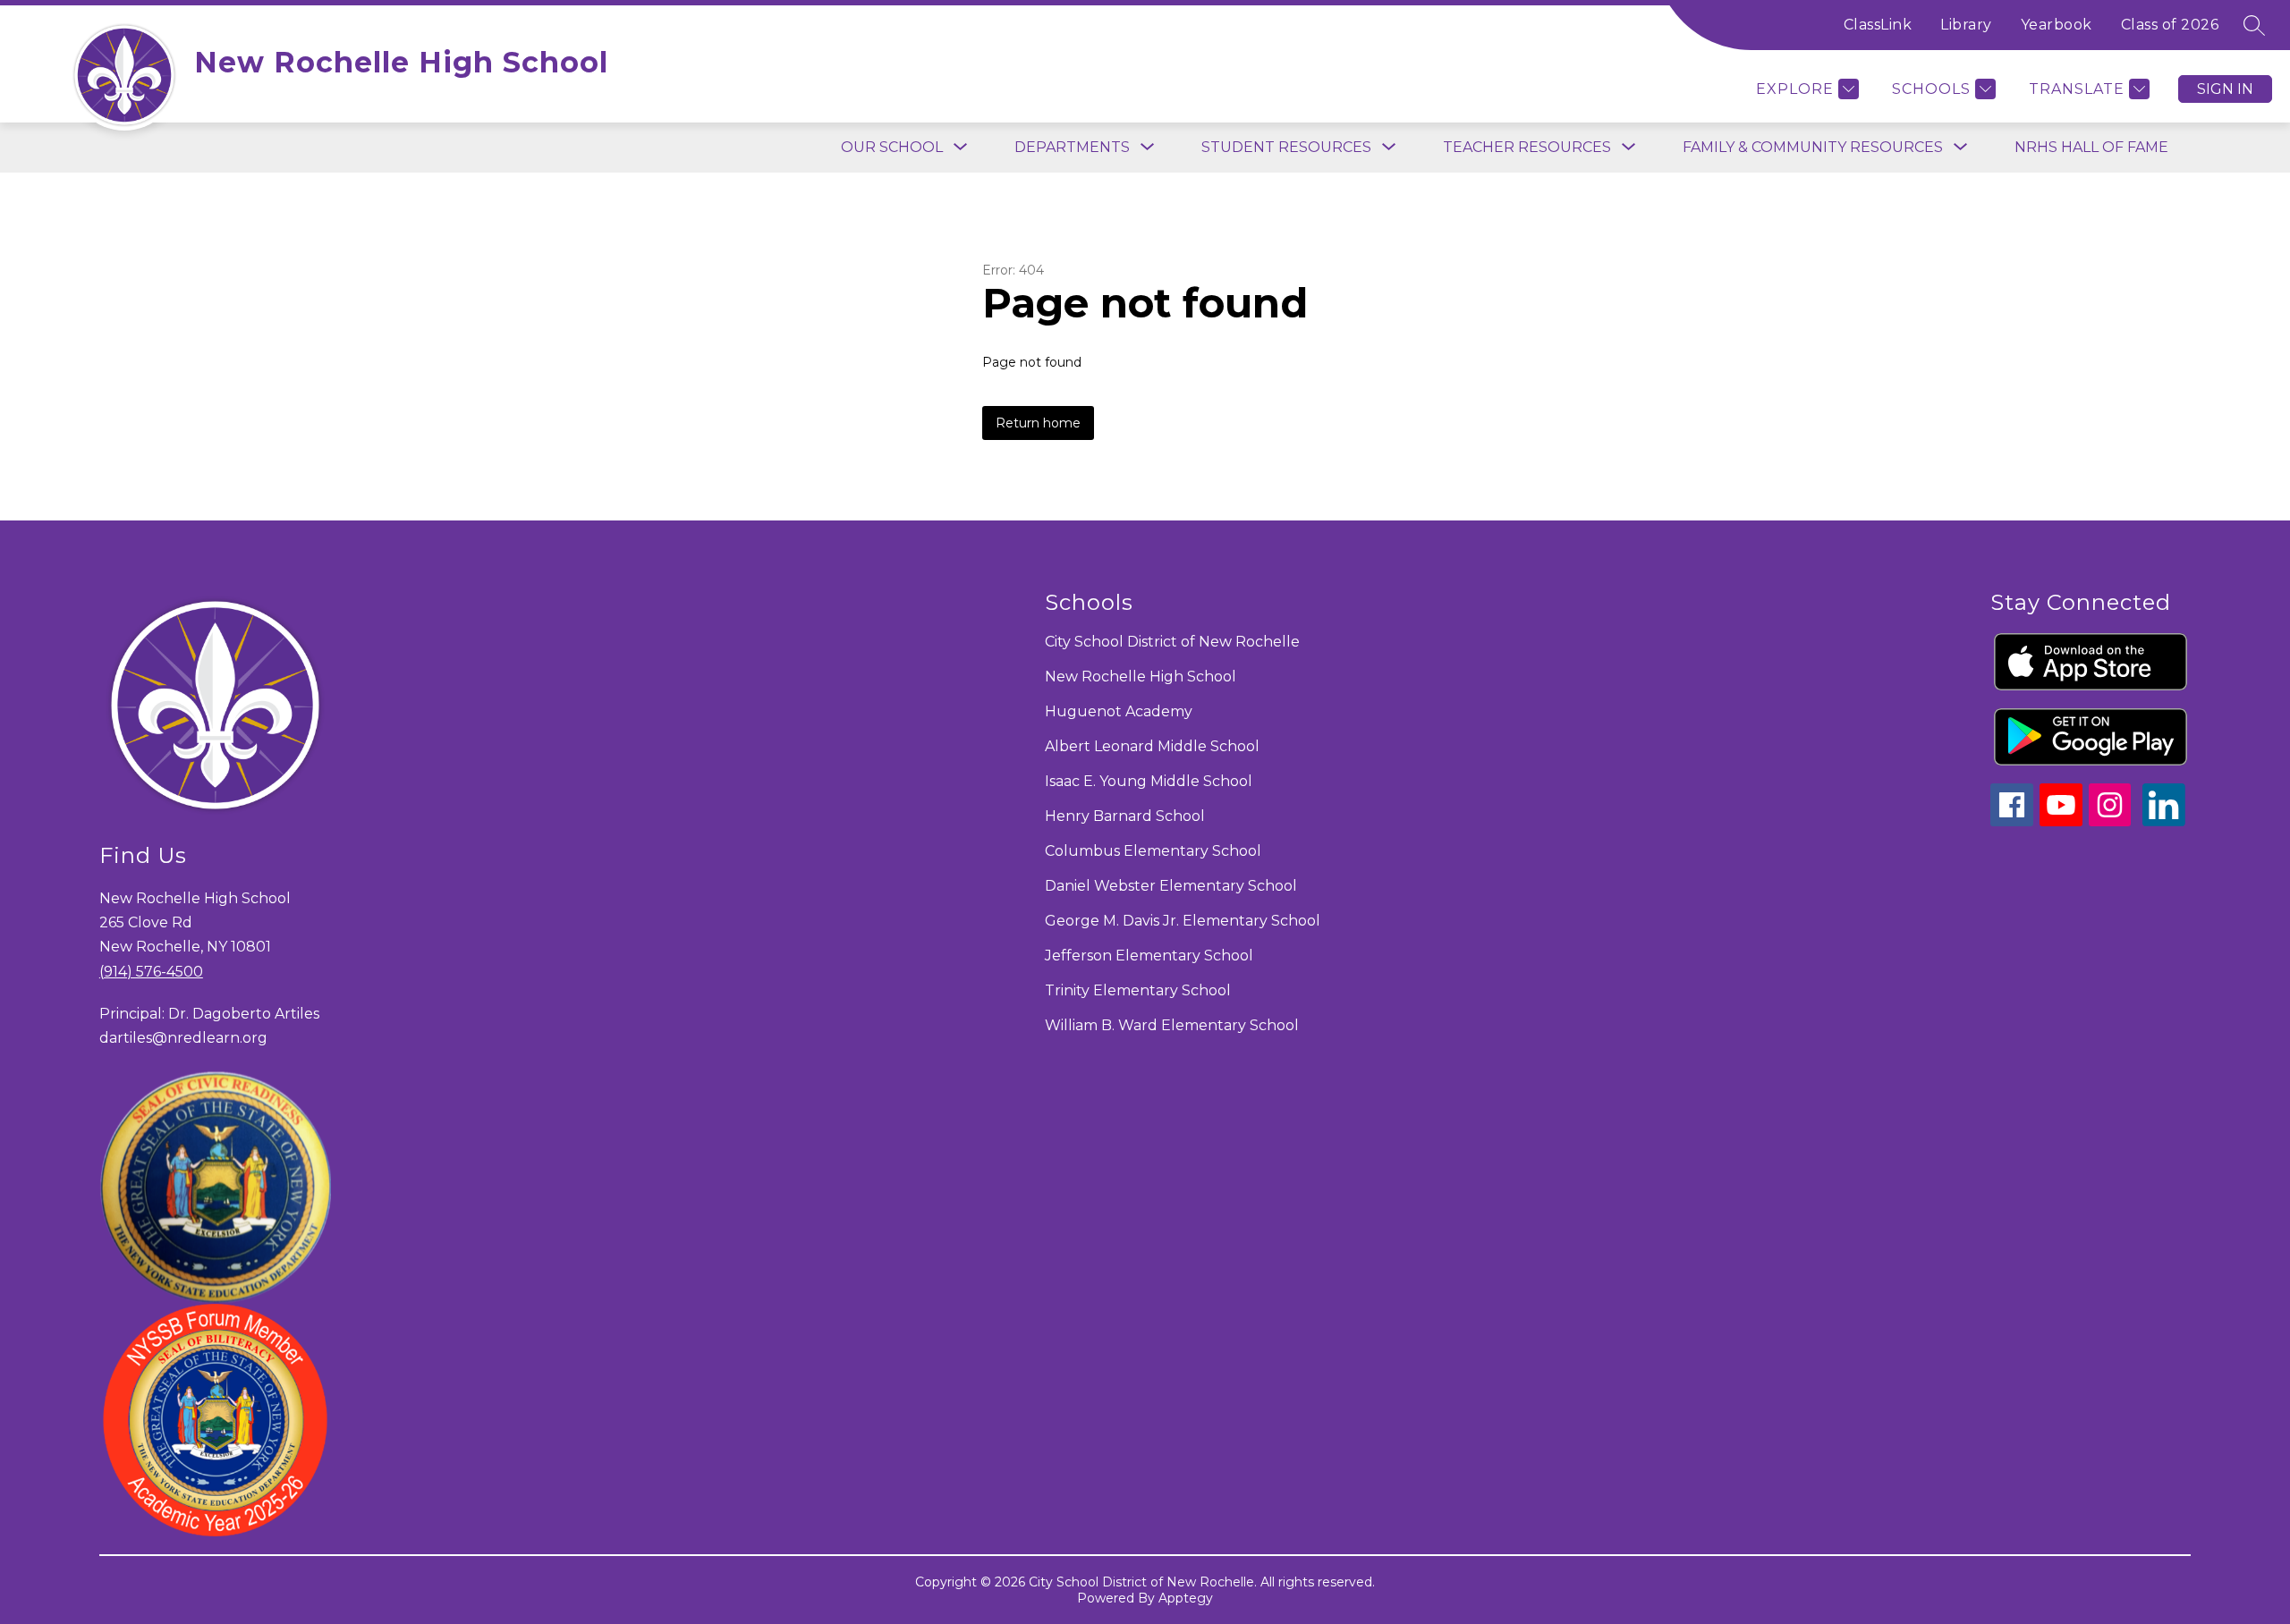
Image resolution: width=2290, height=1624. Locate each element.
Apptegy (1186, 1598)
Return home (1038, 423)
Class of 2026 (2170, 25)
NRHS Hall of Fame (2091, 147)
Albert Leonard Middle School (1152, 746)
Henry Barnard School (1125, 816)
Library (1966, 25)
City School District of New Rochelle (1172, 642)
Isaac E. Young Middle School (1149, 781)
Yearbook (2057, 25)
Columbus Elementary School (1153, 851)
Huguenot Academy (1119, 711)
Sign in (2225, 89)
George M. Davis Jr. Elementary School (1183, 921)
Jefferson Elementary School (1149, 956)
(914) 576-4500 (151, 972)
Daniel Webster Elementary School (1171, 886)
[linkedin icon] (2164, 821)
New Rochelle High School (1141, 677)
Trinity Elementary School (1138, 990)
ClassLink (1878, 25)
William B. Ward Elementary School (1172, 1025)
